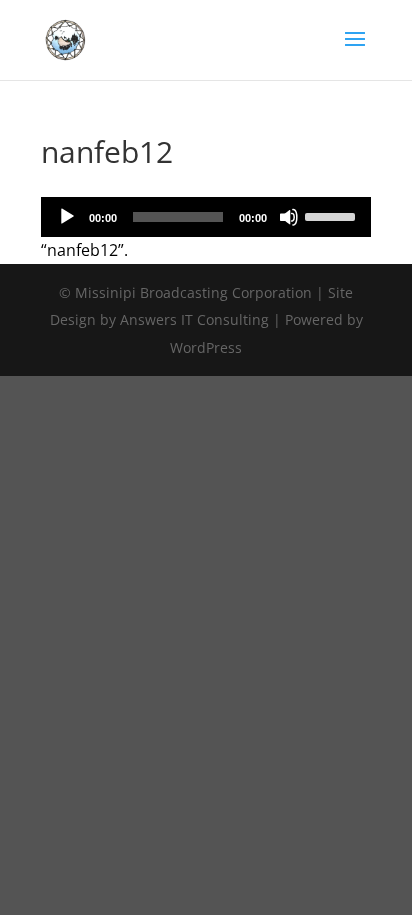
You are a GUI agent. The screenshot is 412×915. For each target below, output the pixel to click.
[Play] (67, 217)
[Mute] (289, 217)
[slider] (333, 215)
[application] (206, 217)
